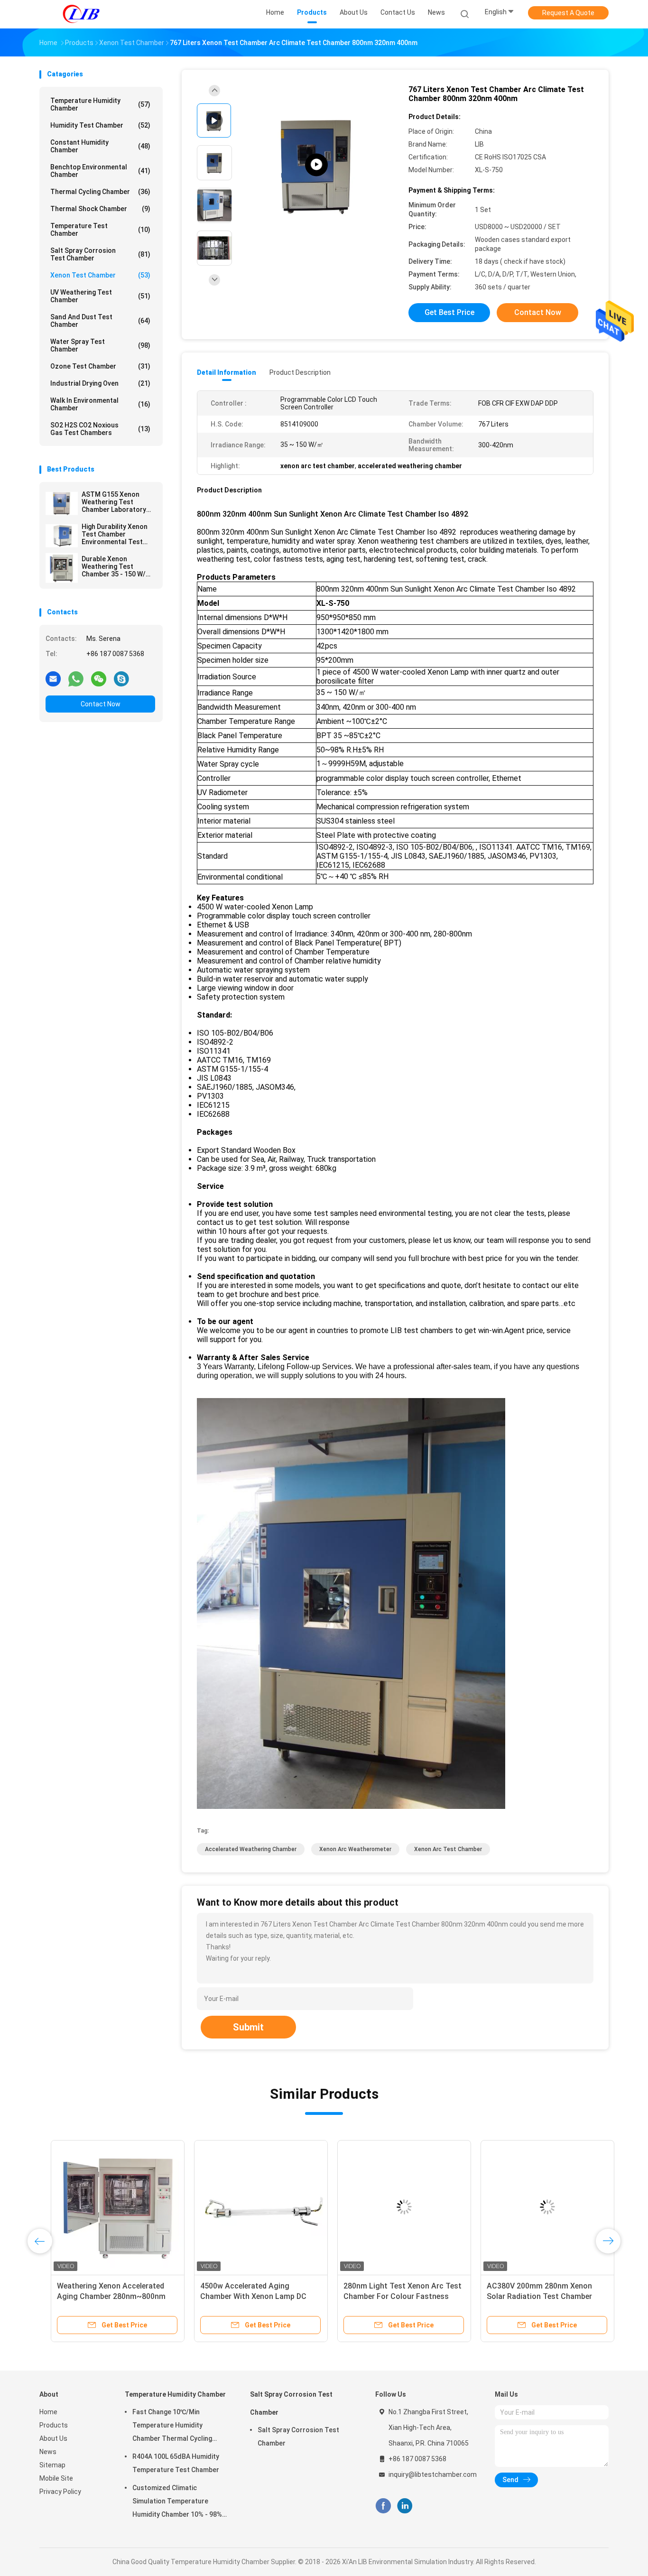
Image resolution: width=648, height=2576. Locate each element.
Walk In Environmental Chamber (100, 404)
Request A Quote (568, 13)
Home (48, 2412)
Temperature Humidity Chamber (100, 104)
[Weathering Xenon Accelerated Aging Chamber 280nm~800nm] (106, 2207)
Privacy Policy (60, 2492)
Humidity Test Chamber (100, 125)
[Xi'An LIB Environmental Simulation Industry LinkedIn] (405, 2506)
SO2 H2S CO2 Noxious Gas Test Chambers (100, 429)
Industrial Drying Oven (100, 383)
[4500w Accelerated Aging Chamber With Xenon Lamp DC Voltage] (250, 2207)
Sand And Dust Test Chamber (100, 321)
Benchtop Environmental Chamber (100, 171)
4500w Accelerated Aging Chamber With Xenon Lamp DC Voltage (242, 2296)
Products (54, 2425)
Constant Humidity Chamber (100, 146)
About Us (53, 2438)
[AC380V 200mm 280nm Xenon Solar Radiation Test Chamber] (536, 2207)
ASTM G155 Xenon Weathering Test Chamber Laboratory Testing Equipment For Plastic (117, 502)
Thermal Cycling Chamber (100, 192)
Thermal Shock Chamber (100, 209)
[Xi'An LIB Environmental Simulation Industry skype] (121, 678)
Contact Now (101, 704)
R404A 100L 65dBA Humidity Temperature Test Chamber (176, 2463)
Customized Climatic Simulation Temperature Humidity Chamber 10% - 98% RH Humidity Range (177, 2502)
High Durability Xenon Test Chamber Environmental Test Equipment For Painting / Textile (118, 534)
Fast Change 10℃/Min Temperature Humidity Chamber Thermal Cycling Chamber (172, 2427)
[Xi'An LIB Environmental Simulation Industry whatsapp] (76, 678)
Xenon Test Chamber (100, 275)
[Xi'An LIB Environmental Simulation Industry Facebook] (383, 2506)
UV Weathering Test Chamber (100, 296)
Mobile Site (56, 2478)
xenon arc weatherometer (355, 1849)
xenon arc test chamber (448, 1849)
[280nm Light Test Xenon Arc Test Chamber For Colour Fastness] (393, 2207)
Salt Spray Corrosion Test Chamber (100, 254)
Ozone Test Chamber (100, 366)
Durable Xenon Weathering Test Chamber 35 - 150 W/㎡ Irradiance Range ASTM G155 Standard (118, 566)
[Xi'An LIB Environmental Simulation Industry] (81, 14)
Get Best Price (449, 312)
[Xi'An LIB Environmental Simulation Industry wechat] (99, 678)
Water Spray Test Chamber (100, 345)
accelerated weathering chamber (251, 1849)
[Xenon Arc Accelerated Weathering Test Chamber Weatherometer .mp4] (316, 165)
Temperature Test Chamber (100, 230)
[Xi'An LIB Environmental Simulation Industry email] (53, 678)
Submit (248, 2027)
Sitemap (52, 2465)
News (48, 2452)
